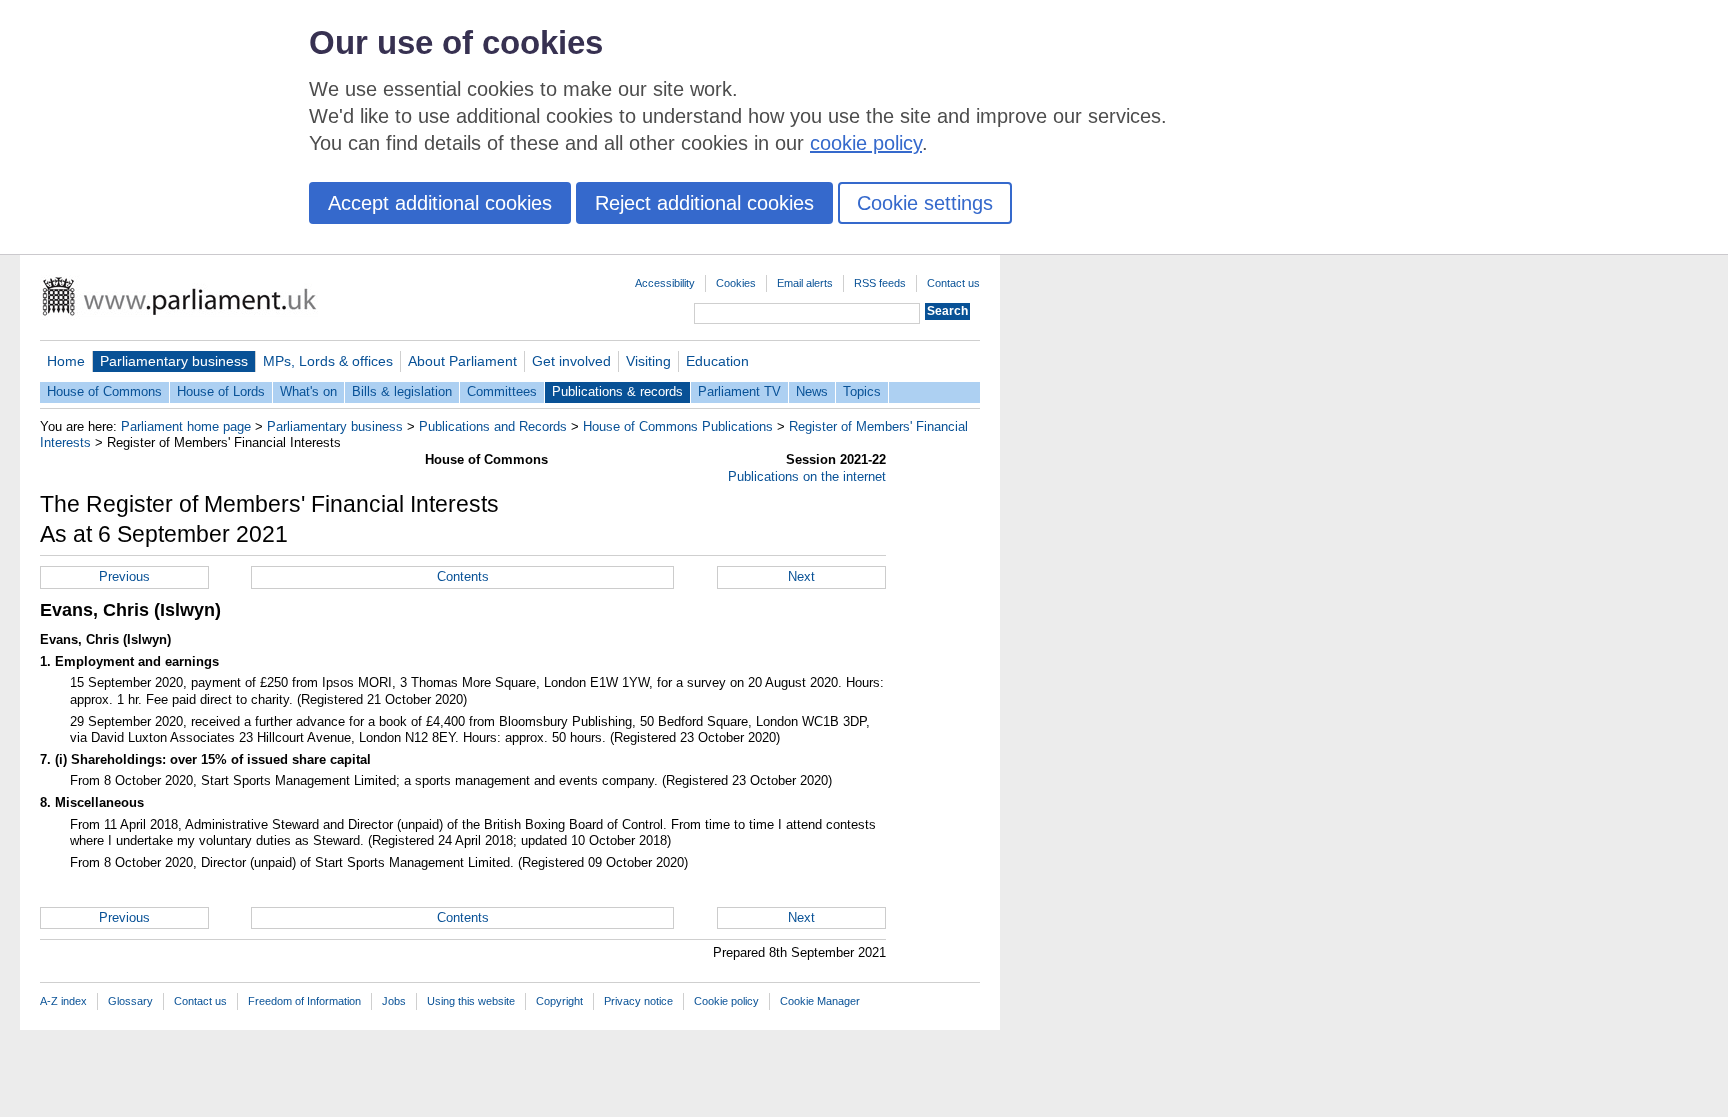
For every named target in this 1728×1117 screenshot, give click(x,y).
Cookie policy (726, 1001)
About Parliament (462, 361)
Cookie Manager (820, 1001)
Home (66, 361)
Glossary (130, 1001)
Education (717, 361)
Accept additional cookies (440, 203)
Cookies (736, 283)
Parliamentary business (174, 361)
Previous (124, 576)
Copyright (559, 1001)
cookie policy (866, 143)
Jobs (394, 1001)
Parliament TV (739, 391)
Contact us (953, 283)
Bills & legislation (402, 391)
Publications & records (617, 391)
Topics (862, 391)
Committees (502, 391)
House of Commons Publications (678, 426)
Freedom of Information (304, 1001)
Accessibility (665, 283)
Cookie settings (925, 203)
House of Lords (221, 391)
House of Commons (104, 391)
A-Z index (63, 1001)
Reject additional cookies (704, 203)
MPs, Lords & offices (328, 361)
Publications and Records (493, 426)
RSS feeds (880, 283)
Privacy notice (638, 1001)
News (812, 391)
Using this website (471, 1001)
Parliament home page (186, 426)
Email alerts (805, 283)
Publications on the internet (807, 476)
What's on (308, 391)
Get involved (571, 361)
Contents (463, 576)
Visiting (648, 361)
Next (801, 576)
